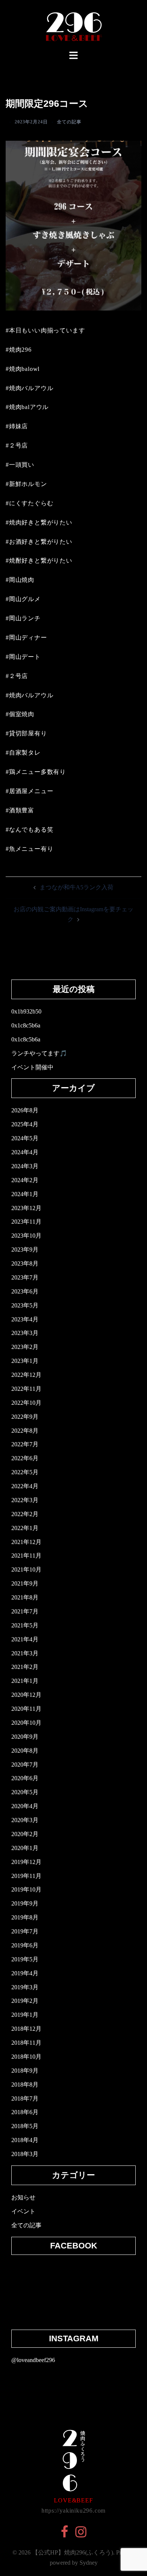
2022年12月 (26, 1375)
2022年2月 (25, 1514)
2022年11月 (26, 1389)
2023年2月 (25, 1347)
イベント (23, 2211)
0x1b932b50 (26, 1011)
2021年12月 (26, 1542)
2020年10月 (26, 1723)
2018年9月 (25, 2071)
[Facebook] (64, 2534)
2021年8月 (25, 1597)
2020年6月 (25, 1778)
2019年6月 (25, 1945)
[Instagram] (81, 2534)
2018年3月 (25, 2154)
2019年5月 (25, 1959)
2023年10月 (26, 1236)
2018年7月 (25, 2098)
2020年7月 (25, 1765)
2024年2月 (25, 1180)
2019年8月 (25, 1917)
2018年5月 (25, 2126)
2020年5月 (25, 1792)
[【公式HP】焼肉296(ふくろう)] (74, 24)
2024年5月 (25, 1138)
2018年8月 (25, 2085)
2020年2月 (25, 1834)
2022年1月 (25, 1528)
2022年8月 (25, 1431)
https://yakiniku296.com (73, 2511)
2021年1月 (25, 1681)
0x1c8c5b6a (26, 1025)
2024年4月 (25, 1152)
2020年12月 (26, 1695)
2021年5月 (25, 1625)
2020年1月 (25, 1848)
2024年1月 (25, 1194)
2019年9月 (25, 1903)
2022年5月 (25, 1472)
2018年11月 (26, 2043)
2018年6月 (25, 2112)
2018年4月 (25, 2140)
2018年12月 (26, 2029)
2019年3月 (25, 1987)
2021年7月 (25, 1611)
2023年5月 (25, 1305)
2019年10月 (26, 1889)
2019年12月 (26, 1862)
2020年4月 (25, 1806)
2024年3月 (25, 1166)
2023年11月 (26, 1222)
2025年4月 (25, 1124)
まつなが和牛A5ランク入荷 (77, 887)
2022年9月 (25, 1417)
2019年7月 (25, 1931)
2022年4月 (25, 1486)
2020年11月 (26, 1709)
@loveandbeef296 (33, 2360)
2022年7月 (25, 1444)
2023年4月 (25, 1319)
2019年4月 (25, 1973)
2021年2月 (25, 1667)
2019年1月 (25, 2015)
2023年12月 (26, 1208)
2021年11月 (26, 1556)
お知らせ (23, 2197)
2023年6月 (25, 1291)
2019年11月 (26, 1876)
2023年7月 (25, 1277)
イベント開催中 (32, 1067)
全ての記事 (69, 122)
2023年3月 (25, 1333)
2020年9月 (25, 1737)
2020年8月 (25, 1751)
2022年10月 (26, 1403)
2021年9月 (25, 1583)
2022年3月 (25, 1500)
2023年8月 (25, 1263)
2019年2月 (25, 2001)
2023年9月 (25, 1250)
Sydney (89, 2563)
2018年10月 (26, 2057)
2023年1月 (25, 1361)
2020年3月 (25, 1820)
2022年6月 (25, 1458)
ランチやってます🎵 (39, 1053)
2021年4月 (25, 1639)
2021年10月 (26, 1569)
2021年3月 (25, 1653)
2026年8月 (25, 1110)
